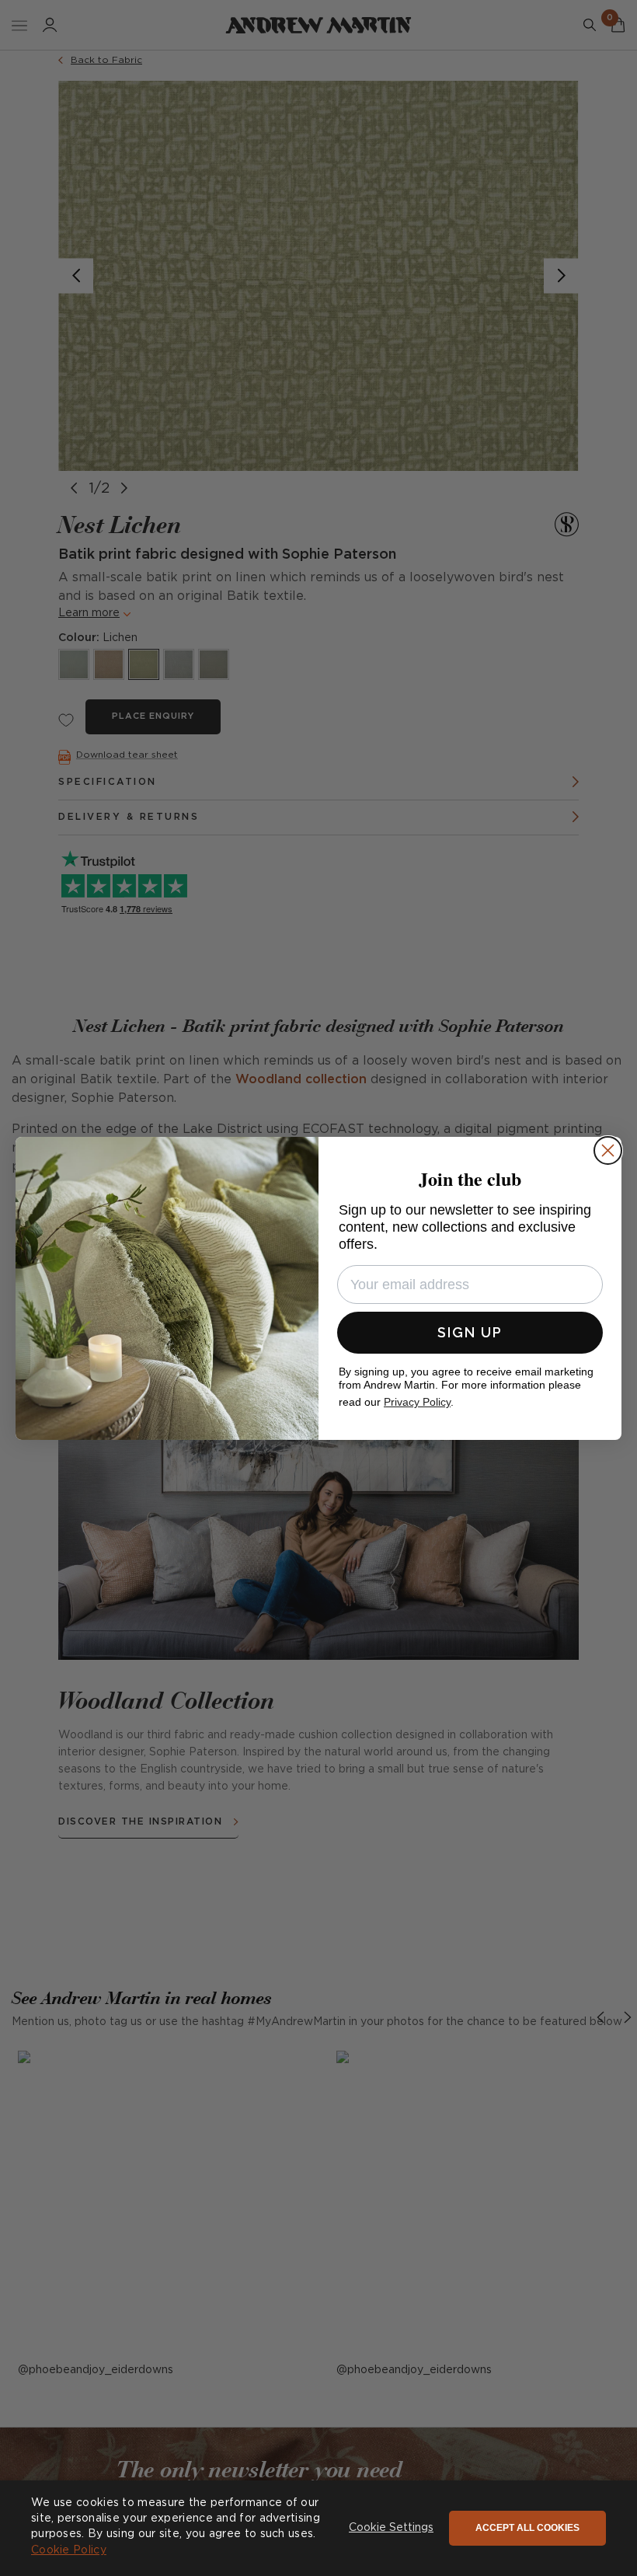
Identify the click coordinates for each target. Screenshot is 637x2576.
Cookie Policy (69, 2550)
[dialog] (318, 2528)
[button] (391, 2529)
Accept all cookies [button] (527, 2528)
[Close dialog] (608, 1150)
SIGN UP (470, 1332)
